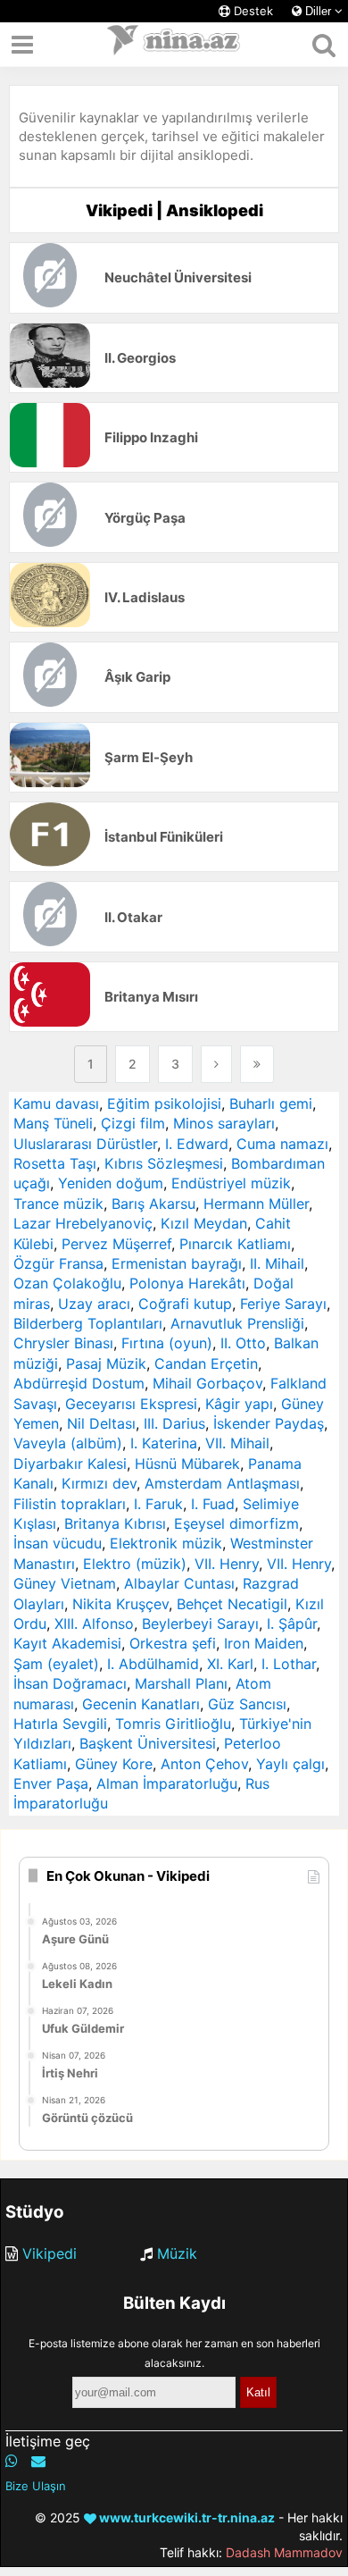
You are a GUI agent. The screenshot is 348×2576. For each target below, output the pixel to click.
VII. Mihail (237, 1443)
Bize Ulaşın (36, 2486)
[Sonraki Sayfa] (216, 1064)
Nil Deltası (101, 1423)
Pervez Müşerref (116, 1244)
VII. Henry (227, 1564)
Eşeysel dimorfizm (236, 1523)
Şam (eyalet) (56, 1664)
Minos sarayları (224, 1123)
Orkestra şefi (173, 1643)
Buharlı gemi (271, 1103)
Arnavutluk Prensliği (237, 1323)
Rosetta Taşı (55, 1163)
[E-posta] (38, 2461)
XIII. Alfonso (94, 1624)
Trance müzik (58, 1204)
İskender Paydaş (269, 1423)
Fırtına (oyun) (167, 1343)
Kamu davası (56, 1103)
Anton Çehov (204, 1764)
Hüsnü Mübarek (187, 1464)
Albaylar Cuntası (179, 1583)
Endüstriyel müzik (231, 1183)
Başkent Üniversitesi (148, 1743)
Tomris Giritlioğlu (173, 1724)
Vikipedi (50, 2253)
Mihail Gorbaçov (207, 1383)
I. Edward (197, 1144)
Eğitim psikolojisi (164, 1103)
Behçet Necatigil (232, 1604)
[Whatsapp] (12, 2461)
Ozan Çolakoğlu (67, 1283)
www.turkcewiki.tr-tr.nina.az (186, 2517)
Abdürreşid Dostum (79, 1383)
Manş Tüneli (53, 1123)
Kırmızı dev (99, 1483)
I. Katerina (164, 1443)
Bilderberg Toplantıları (88, 1323)
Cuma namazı (282, 1144)
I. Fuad (213, 1504)
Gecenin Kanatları (141, 1704)
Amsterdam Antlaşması (222, 1483)
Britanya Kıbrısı (115, 1523)
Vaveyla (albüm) (68, 1443)
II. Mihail (277, 1263)
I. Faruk (158, 1504)
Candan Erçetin (206, 1364)
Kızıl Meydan (204, 1223)
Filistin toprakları (70, 1504)
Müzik (177, 2253)
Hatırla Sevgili (60, 1724)
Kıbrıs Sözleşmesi (164, 1163)
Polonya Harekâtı (187, 1283)
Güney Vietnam (65, 1583)
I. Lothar (289, 1664)
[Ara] (323, 45)
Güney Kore (114, 1764)
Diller (318, 11)
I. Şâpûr (292, 1624)
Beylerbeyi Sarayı (200, 1624)
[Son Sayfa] (257, 1064)
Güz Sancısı (247, 1704)
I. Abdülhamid (153, 1664)
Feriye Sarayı (283, 1304)
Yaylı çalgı (290, 1764)
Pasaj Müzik (106, 1364)
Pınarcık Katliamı (235, 1244)
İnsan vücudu (58, 1543)
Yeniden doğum (111, 1183)
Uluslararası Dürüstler (85, 1144)
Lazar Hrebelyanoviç (83, 1223)
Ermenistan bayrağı (177, 1263)
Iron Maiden (264, 1643)
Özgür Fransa (58, 1263)
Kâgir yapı (239, 1404)
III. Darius (174, 1423)
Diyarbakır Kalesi (70, 1464)
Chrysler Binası (63, 1343)
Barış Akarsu (153, 1204)
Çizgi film (133, 1123)
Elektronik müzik (166, 1543)
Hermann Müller (256, 1204)
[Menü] (22, 45)
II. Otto (243, 1343)
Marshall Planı (181, 1683)
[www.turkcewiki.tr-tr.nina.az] (174, 45)
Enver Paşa (51, 1783)
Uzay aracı (94, 1304)
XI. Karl (230, 1664)
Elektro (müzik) (135, 1564)
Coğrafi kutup (185, 1304)
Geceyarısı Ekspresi (131, 1404)
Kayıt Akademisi (67, 1643)
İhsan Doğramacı (70, 1683)
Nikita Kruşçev (120, 1604)
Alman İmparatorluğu (167, 1783)
